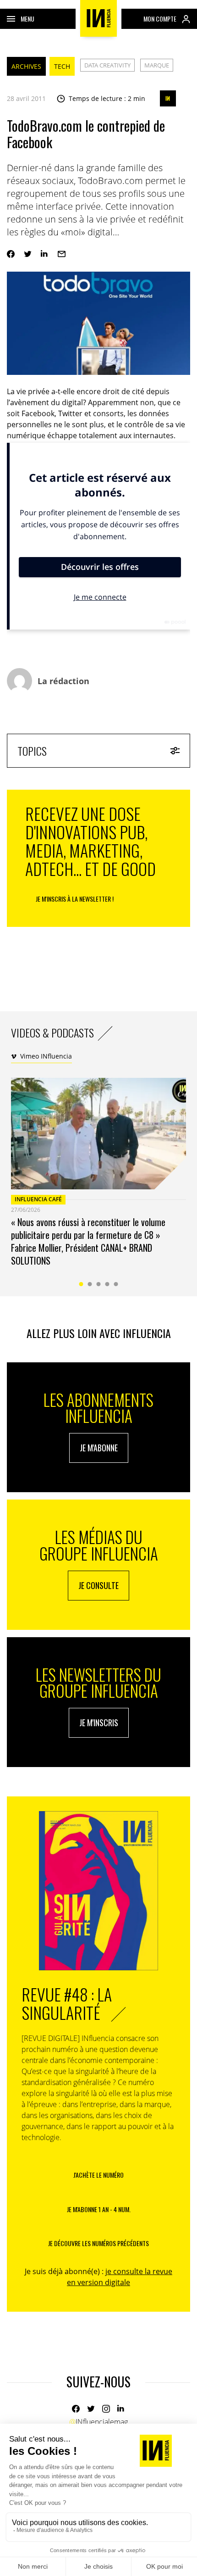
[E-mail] (62, 254)
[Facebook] (11, 254)
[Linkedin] (45, 254)
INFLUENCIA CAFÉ (38, 1199)
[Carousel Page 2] (90, 1284)
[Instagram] (106, 2409)
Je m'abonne (99, 1448)
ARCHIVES (26, 66)
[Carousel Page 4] (107, 1284)
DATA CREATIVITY (107, 65)
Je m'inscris (99, 1723)
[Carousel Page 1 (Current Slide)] (81, 1284)
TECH (62, 66)
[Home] (98, 18)
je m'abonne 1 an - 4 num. (99, 2209)
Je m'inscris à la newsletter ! (75, 899)
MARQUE (157, 65)
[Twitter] (28, 254)
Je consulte (98, 1585)
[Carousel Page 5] (116, 1284)
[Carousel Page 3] (99, 1284)
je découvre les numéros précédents (98, 2243)
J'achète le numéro (98, 2175)
